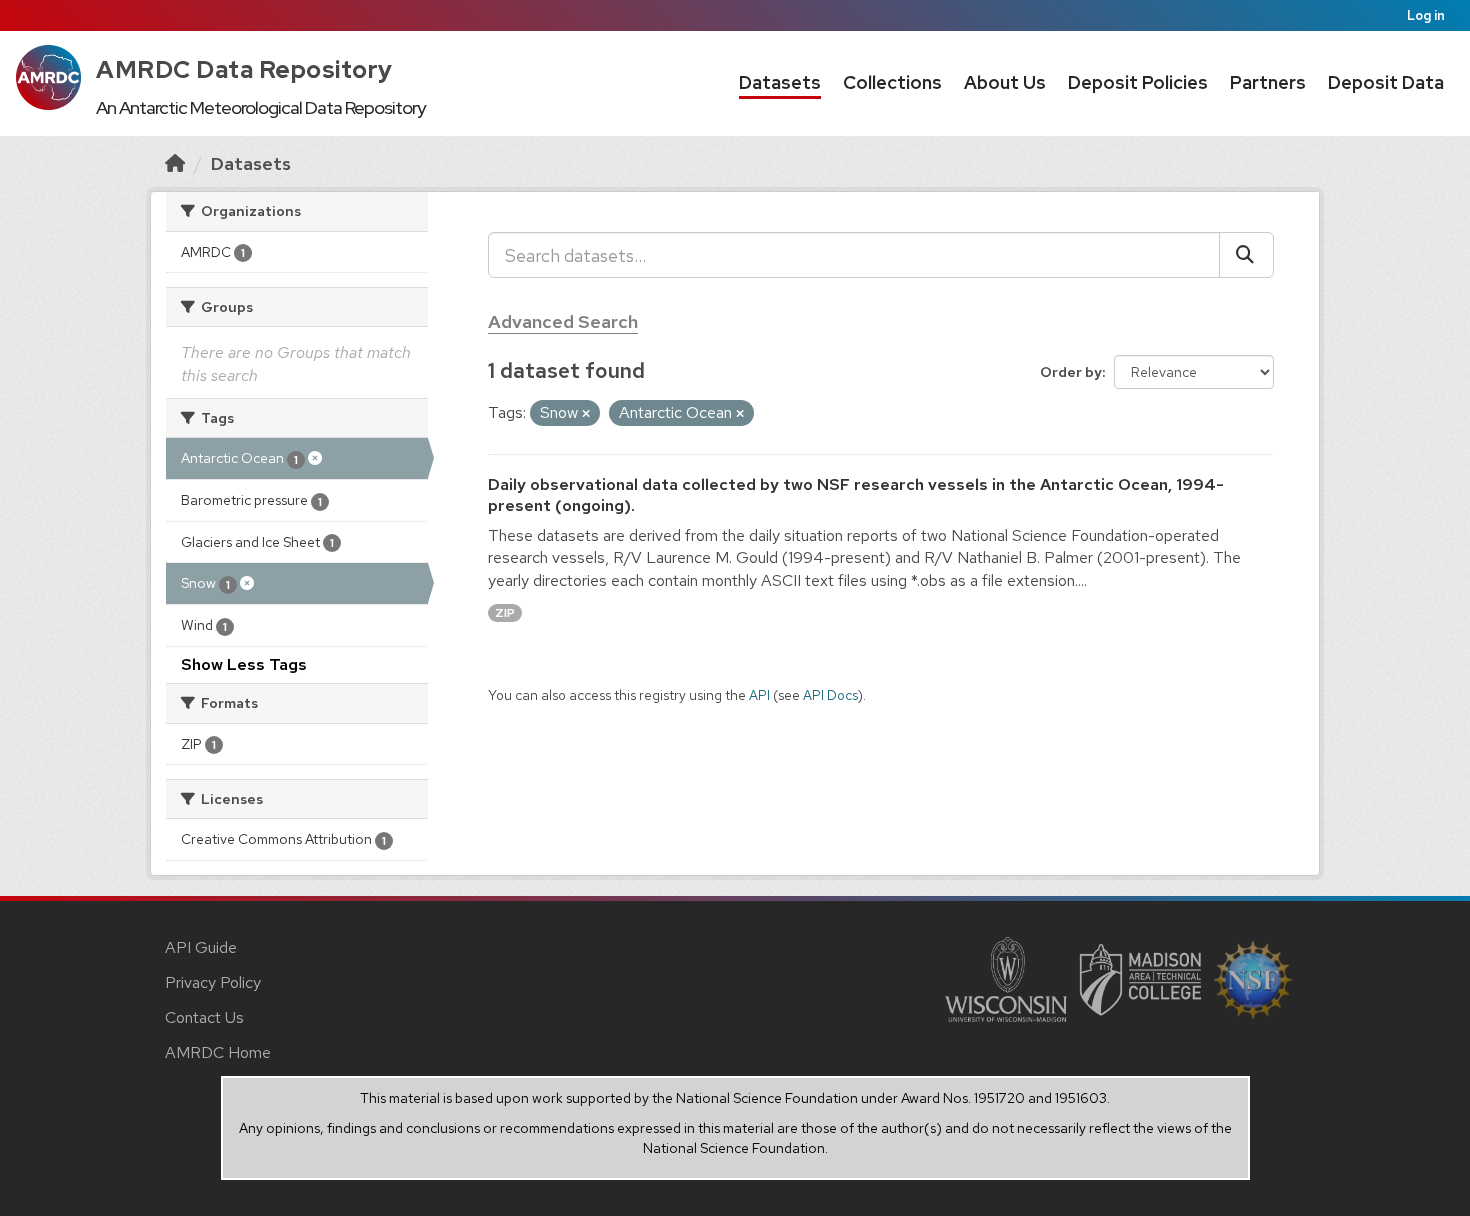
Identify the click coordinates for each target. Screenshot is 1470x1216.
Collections (892, 82)
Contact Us (204, 1017)
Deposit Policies (1138, 82)
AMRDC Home (218, 1052)
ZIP (505, 613)
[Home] (175, 163)
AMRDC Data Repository (244, 69)
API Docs (830, 695)
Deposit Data (1386, 82)
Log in (1426, 15)
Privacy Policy (213, 982)
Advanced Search (563, 321)
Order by (1071, 372)
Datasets (780, 82)
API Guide (201, 947)
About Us (1005, 82)
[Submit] (1246, 255)
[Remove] (586, 414)
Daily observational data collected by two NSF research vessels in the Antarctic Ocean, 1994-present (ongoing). (856, 495)
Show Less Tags (244, 664)
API (759, 695)
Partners (1268, 82)
